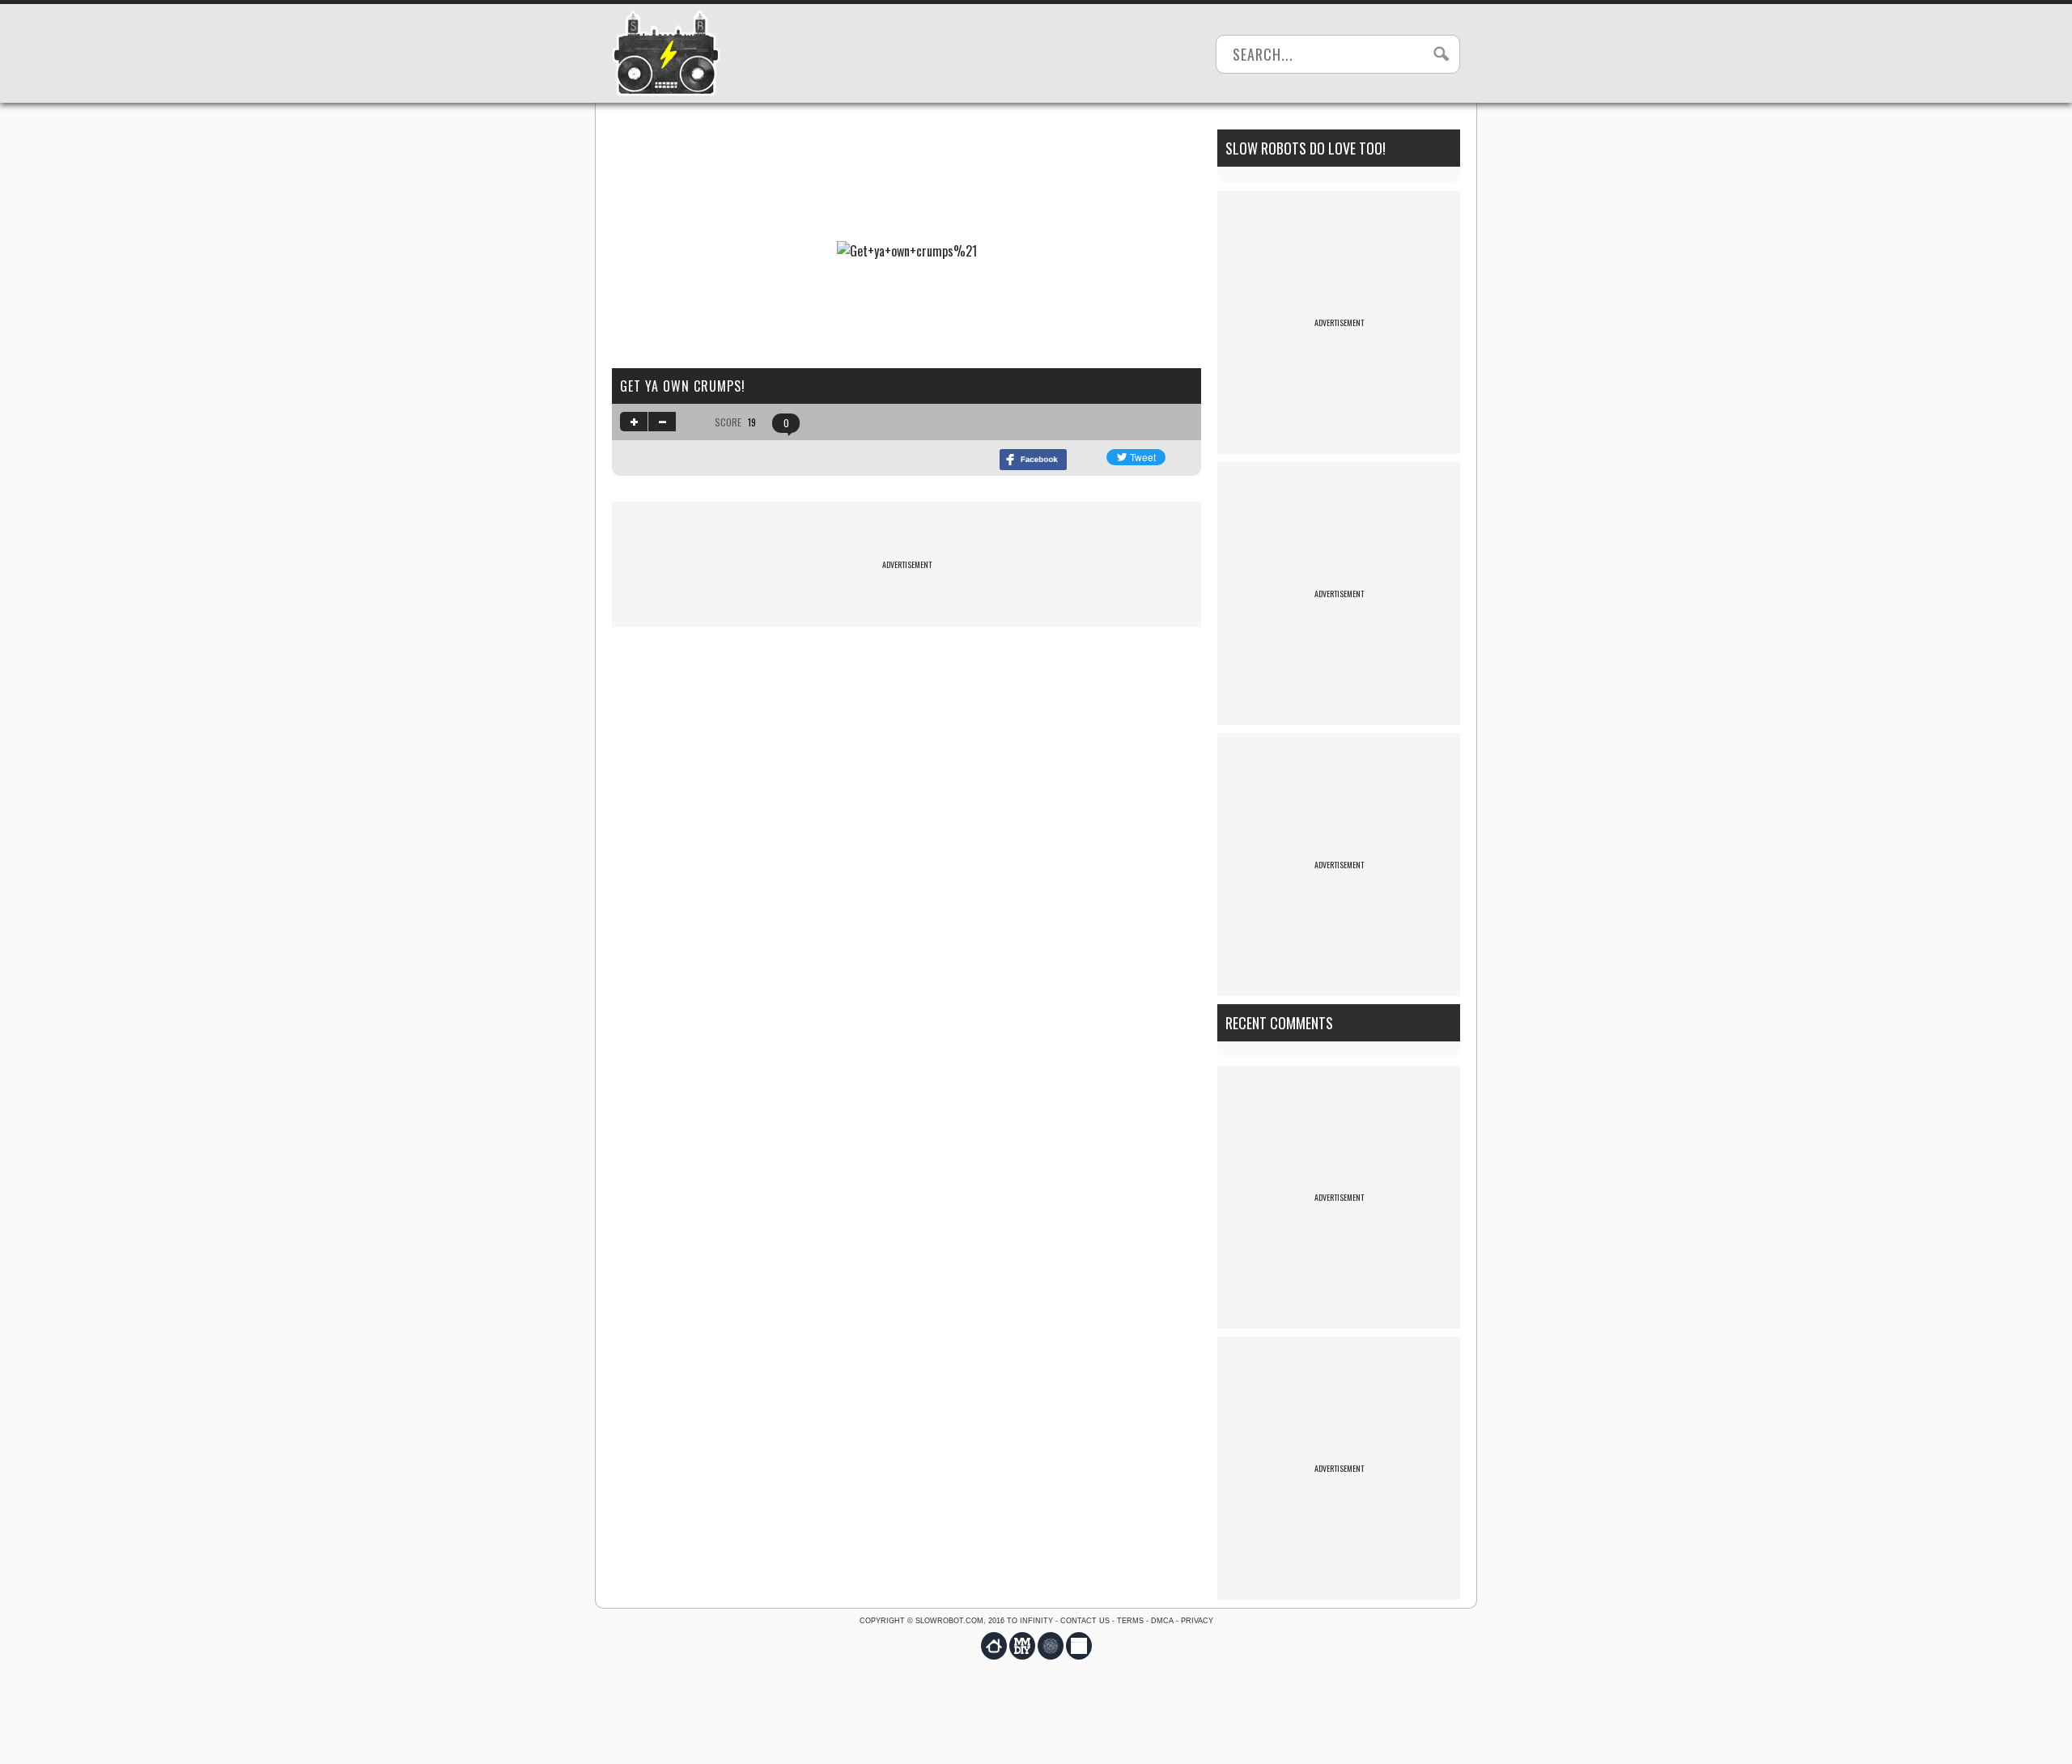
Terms (1130, 1621)
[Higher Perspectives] (1051, 1646)
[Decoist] (994, 1646)
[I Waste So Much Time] (1079, 1646)
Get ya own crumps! (683, 386)
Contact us (1085, 1621)
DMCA (1162, 1621)
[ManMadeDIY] (1022, 1646)
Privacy (1197, 1621)
